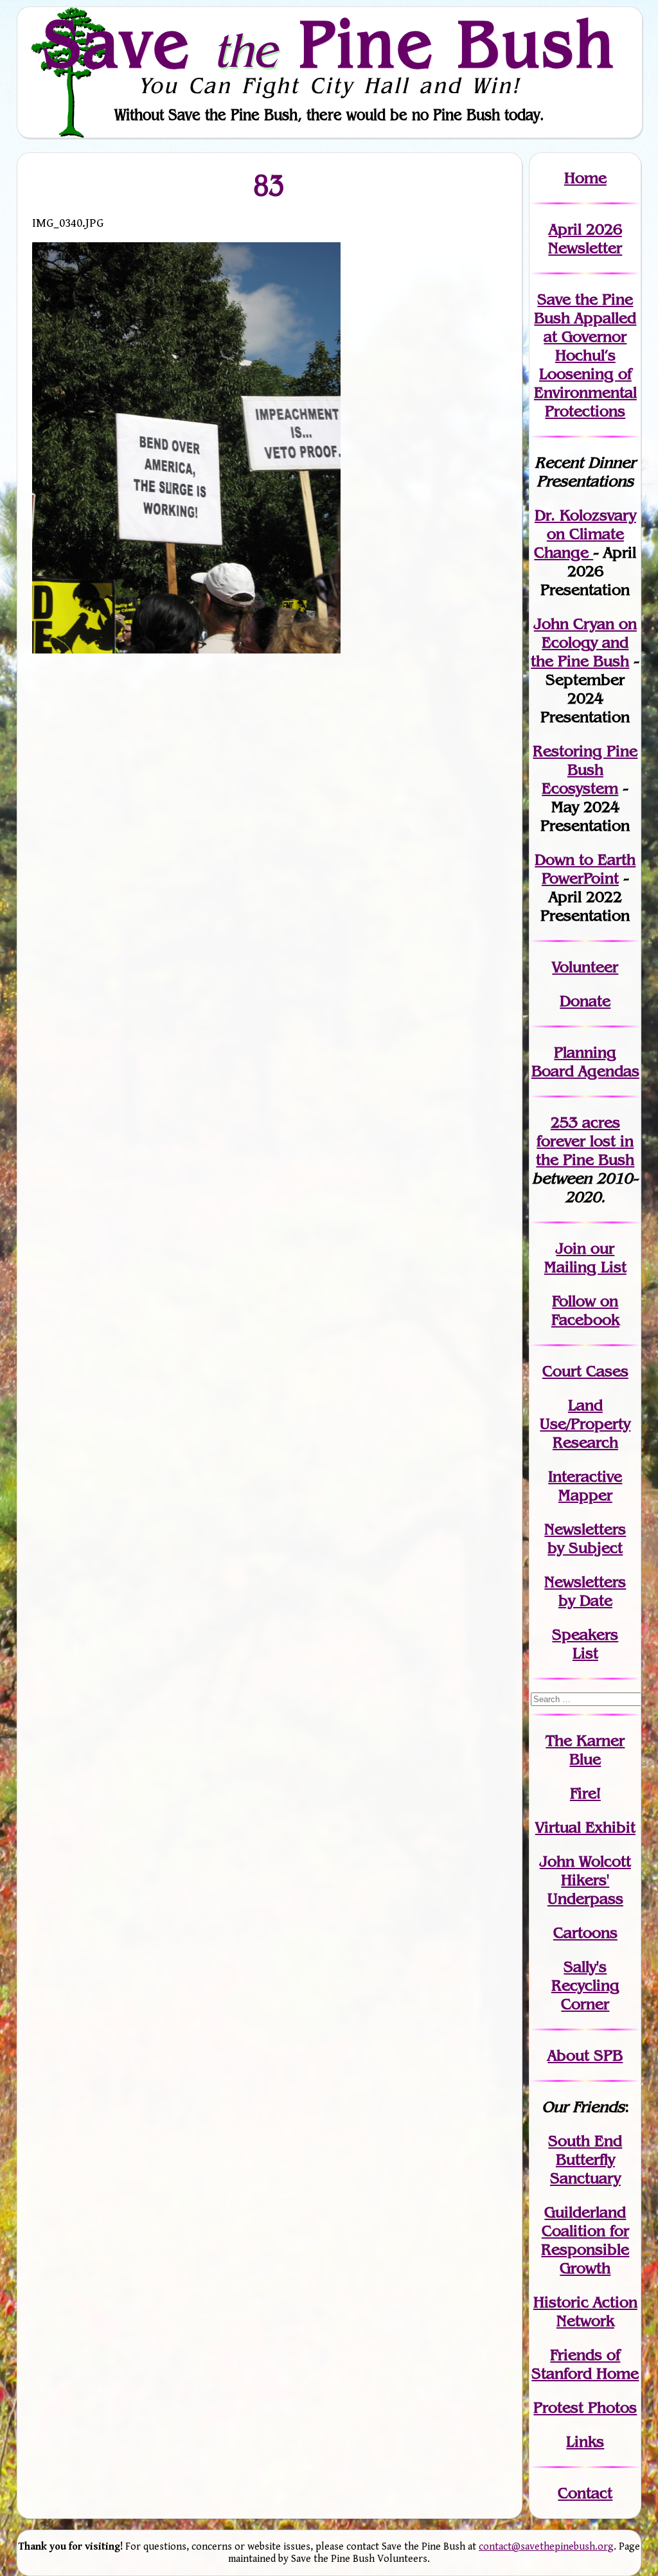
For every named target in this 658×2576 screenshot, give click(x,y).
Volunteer (585, 967)
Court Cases (585, 1371)
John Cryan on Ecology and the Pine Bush (584, 642)
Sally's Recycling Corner (585, 1985)
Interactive (585, 1476)
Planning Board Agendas (585, 1061)
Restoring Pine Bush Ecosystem (585, 769)
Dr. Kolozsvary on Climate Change (585, 534)
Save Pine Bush (330, 43)
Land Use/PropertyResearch (585, 1424)
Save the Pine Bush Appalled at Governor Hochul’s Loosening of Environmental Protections (585, 355)
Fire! (585, 1793)
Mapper (585, 1495)
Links (585, 2441)
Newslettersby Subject (585, 1538)
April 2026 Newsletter (585, 238)
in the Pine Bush (585, 1150)
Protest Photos (585, 2407)
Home (585, 178)
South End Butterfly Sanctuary (585, 2159)
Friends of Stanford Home (585, 2364)
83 (270, 185)
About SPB (585, 2055)
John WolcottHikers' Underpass (585, 1880)
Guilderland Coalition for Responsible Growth (585, 2240)
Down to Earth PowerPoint (585, 869)
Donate (585, 1001)
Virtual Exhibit (585, 1827)
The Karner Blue (585, 1750)
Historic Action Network (585, 2311)
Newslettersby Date (585, 1591)
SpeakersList (585, 1644)
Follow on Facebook (585, 1310)
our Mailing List (585, 1257)
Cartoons (585, 1932)
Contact (585, 2493)
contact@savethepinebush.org (546, 2547)
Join (571, 1248)
